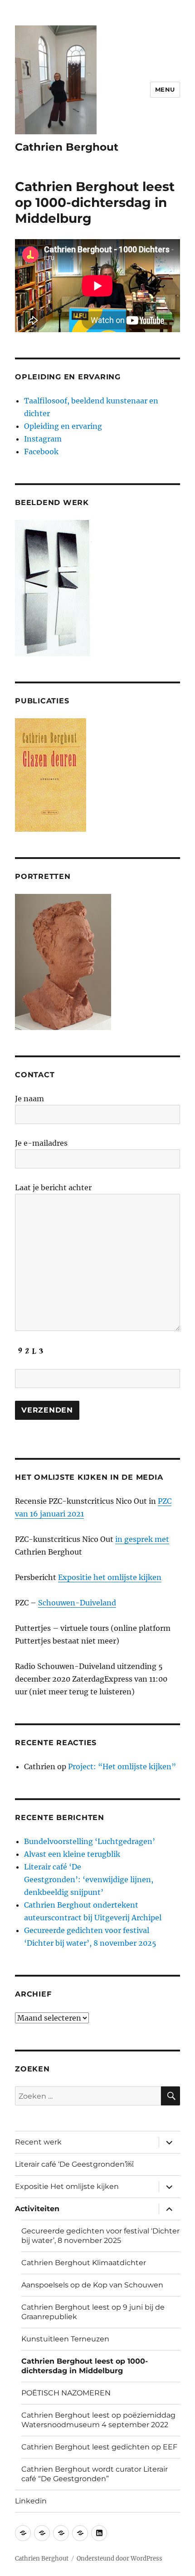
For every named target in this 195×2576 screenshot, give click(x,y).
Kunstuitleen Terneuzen (65, 2339)
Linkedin (31, 2501)
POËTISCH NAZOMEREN (66, 2393)
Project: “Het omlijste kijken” (123, 1766)
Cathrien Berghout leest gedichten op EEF (99, 2447)
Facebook (41, 451)
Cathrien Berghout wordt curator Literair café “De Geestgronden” (95, 2474)
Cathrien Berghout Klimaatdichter (84, 2263)
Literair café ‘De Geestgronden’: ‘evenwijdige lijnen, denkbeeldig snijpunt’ (89, 1879)
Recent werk (38, 2142)
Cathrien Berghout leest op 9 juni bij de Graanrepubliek (93, 2312)
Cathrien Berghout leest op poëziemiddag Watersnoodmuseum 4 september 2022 (98, 2420)
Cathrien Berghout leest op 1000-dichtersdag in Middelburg (85, 2366)
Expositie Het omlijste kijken (67, 2186)
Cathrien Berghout (67, 147)
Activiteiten (37, 2209)
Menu (165, 89)
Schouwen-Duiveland (77, 1603)
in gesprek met (142, 1539)
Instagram (43, 439)
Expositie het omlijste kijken (110, 1577)
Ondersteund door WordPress (119, 2559)
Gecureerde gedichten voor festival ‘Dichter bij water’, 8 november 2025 (100, 2236)
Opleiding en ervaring (63, 426)
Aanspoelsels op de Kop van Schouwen (92, 2285)
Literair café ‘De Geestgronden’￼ (74, 2164)
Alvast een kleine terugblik (72, 1854)
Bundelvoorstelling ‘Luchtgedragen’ (90, 1841)
